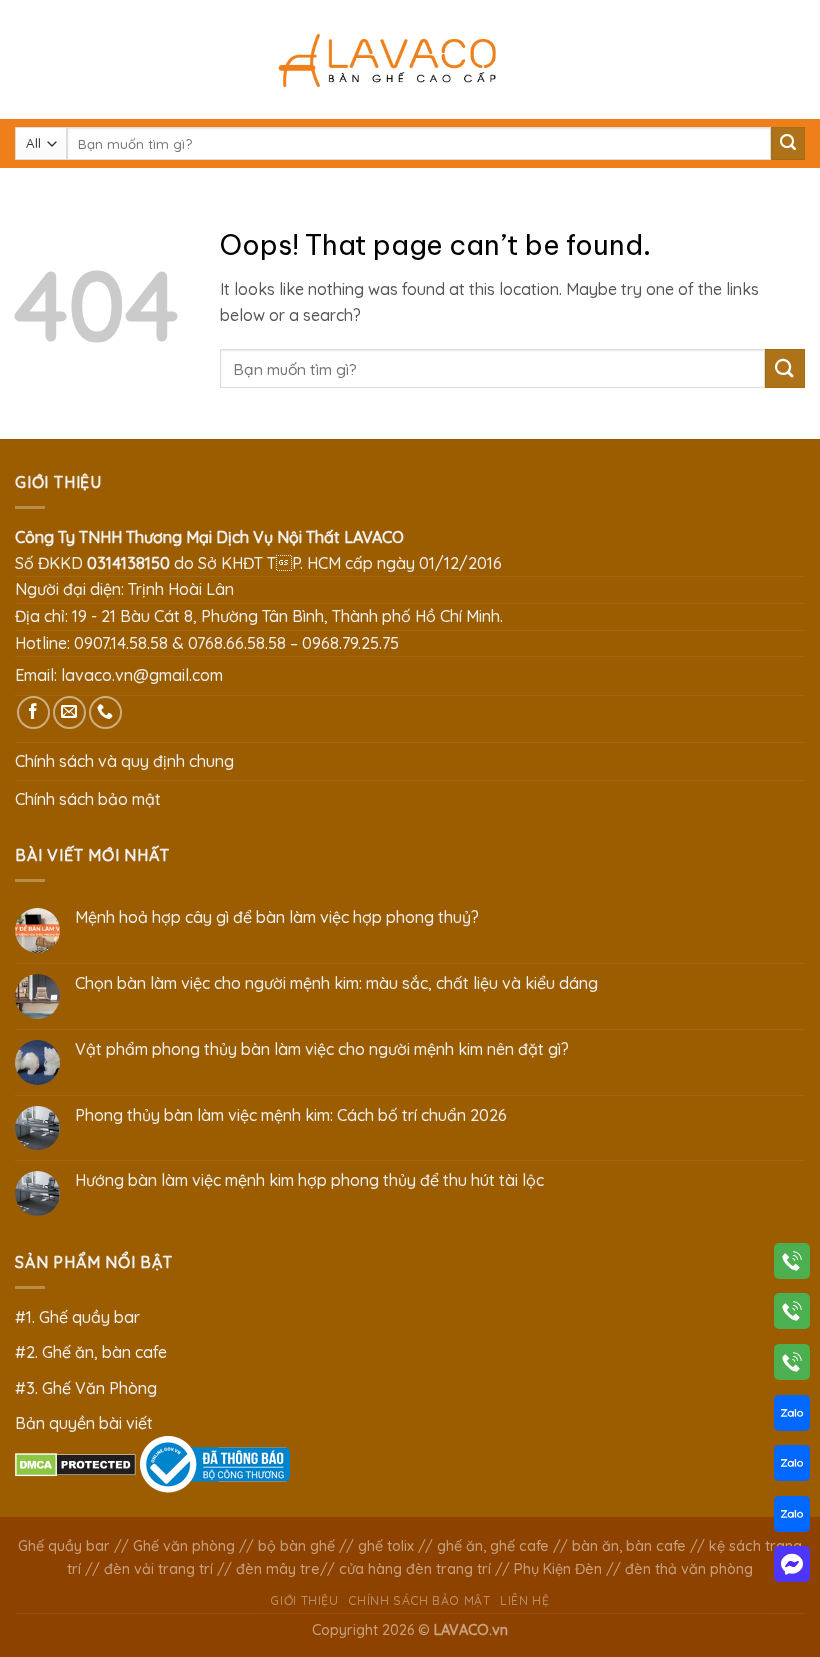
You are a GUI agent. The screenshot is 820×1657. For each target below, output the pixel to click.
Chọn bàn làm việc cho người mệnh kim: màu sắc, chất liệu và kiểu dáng (336, 983)
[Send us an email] (69, 712)
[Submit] (788, 144)
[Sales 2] (792, 1467)
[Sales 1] (792, 1417)
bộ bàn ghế (296, 1546)
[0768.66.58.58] (792, 1315)
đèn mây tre (278, 1569)
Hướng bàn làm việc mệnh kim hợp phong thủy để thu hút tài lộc (309, 1180)
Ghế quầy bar (64, 1546)
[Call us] (105, 712)
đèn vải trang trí (158, 1569)
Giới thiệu (304, 1600)
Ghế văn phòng (184, 1546)
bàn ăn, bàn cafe (629, 1546)
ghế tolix (386, 1546)
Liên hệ (524, 1600)
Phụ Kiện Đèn (558, 1569)
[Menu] (27, 59)
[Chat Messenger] (792, 1568)
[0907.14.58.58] (792, 1265)
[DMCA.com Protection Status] (75, 1463)
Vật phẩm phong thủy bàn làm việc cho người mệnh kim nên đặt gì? (322, 1049)
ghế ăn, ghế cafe (493, 1546)
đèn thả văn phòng (689, 1569)
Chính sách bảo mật (88, 799)
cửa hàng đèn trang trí (415, 1569)
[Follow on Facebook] (33, 712)
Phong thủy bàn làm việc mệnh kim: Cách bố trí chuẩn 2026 (291, 1115)
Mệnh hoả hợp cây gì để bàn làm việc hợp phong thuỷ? (277, 917)
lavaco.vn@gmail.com (142, 675)
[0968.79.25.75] (792, 1366)
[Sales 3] (792, 1518)
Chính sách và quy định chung (124, 761)
